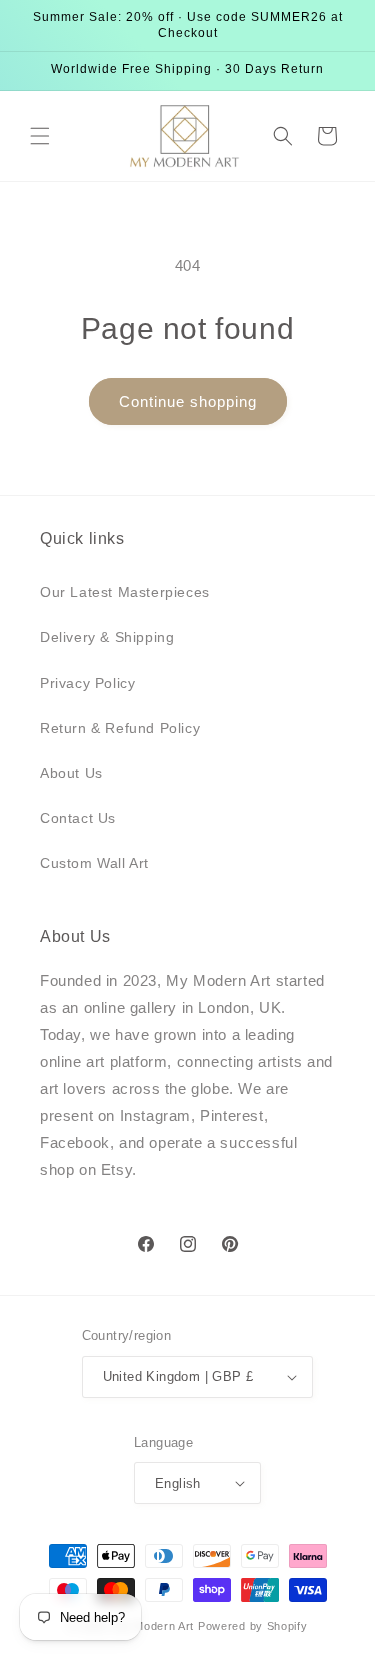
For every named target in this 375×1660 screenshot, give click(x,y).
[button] (40, 136)
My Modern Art (154, 1626)
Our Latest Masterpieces (125, 592)
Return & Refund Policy (120, 728)
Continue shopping (188, 401)
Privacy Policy (87, 683)
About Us (71, 773)
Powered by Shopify (253, 1626)
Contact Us (78, 818)
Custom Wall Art (94, 863)
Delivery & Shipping (107, 637)
